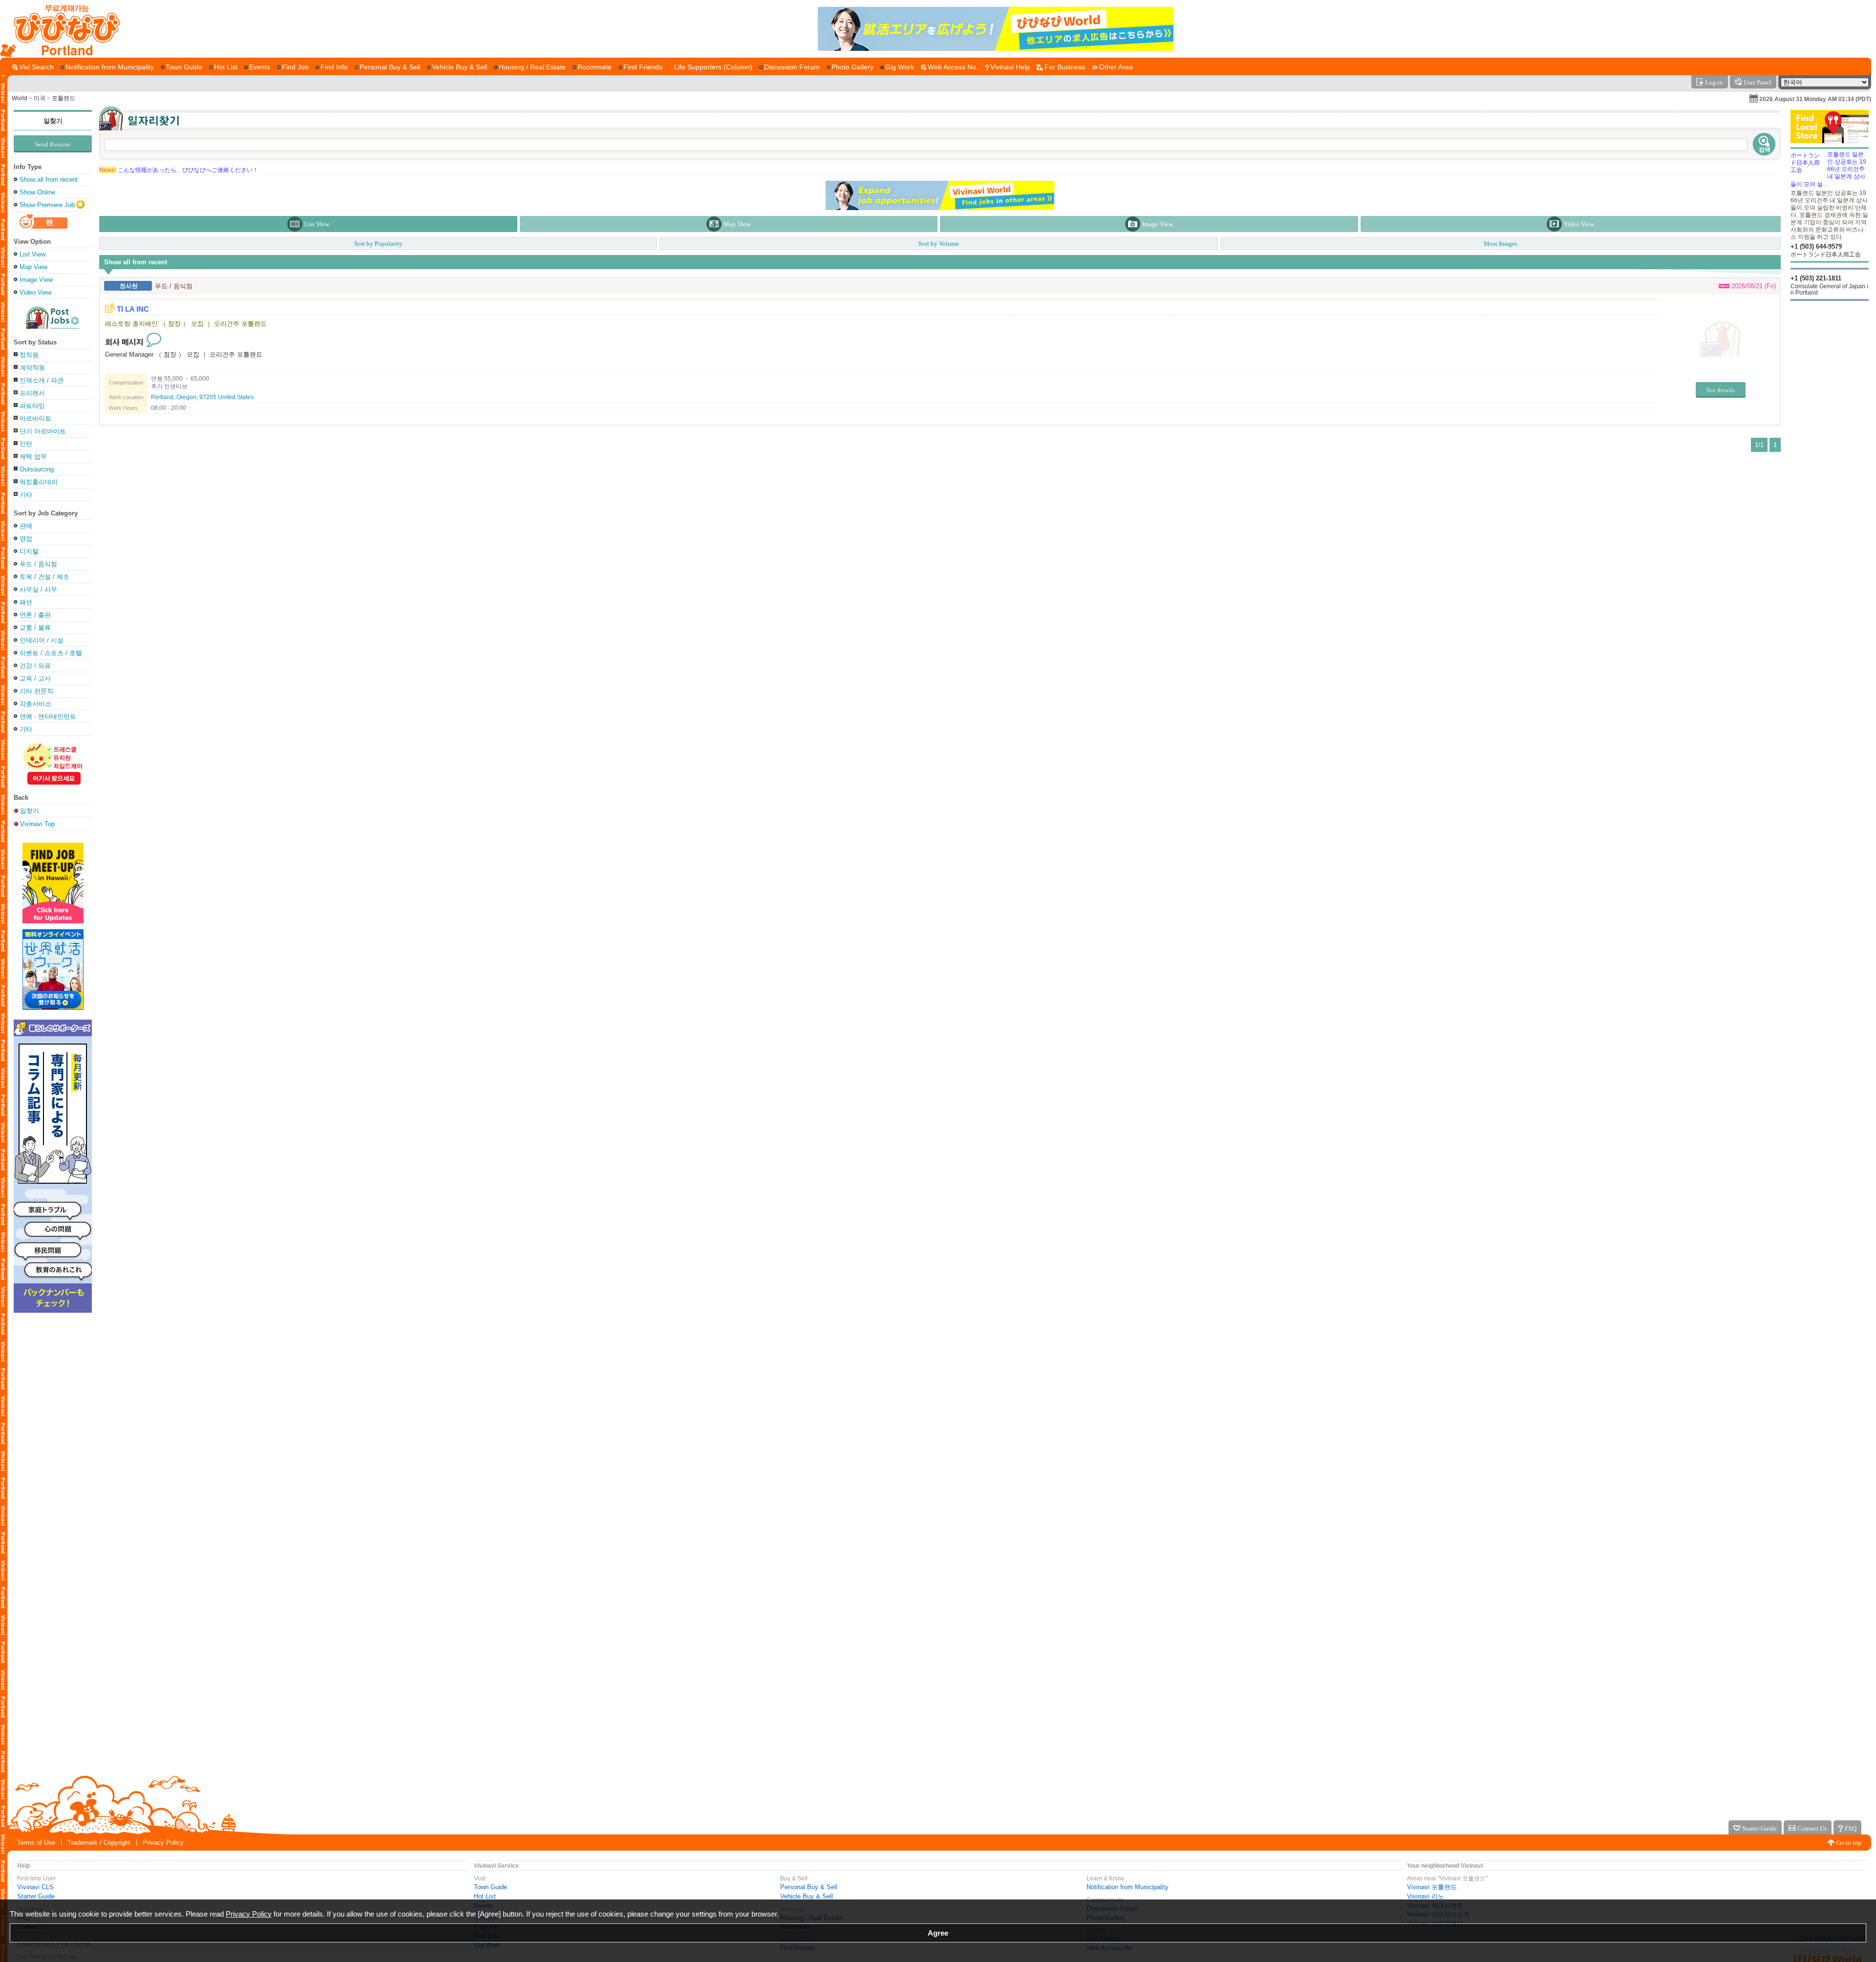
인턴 (26, 444)
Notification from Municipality (1128, 1887)
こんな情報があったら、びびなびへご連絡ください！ (179, 170)
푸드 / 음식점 (38, 564)
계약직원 (32, 368)
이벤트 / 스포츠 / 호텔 (51, 653)
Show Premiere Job (47, 205)
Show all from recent (49, 180)
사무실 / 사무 (38, 589)
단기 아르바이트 (43, 431)
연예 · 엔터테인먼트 (48, 716)
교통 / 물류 (35, 628)
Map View (33, 267)
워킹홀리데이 (39, 482)
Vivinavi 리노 (1426, 1896)
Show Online (37, 192)
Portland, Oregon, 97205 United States (202, 397)
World (20, 98)
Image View (36, 280)
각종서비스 (35, 704)
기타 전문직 (36, 691)
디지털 (29, 551)
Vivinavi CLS (35, 1887)
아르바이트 (35, 418)
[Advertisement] (1830, 379)
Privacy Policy (163, 1843)
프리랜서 (32, 393)
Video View (35, 292)
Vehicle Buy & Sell (807, 1896)
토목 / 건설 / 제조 (44, 577)
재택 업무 (33, 457)
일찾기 (53, 121)
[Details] (1720, 339)
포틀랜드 (64, 98)
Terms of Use (36, 1843)
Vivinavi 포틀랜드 (1432, 1887)
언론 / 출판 (35, 615)
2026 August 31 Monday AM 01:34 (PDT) (1815, 99)
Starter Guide (36, 1896)
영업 (26, 539)
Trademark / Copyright (99, 1843)
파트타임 (32, 406)
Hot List (485, 1896)
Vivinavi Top (37, 824)
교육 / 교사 (35, 678)
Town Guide (490, 1887)
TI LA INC (133, 309)
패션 (26, 602)
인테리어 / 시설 (42, 640)
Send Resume (53, 144)
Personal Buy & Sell (809, 1887)
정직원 (29, 355)
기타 (26, 495)
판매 (26, 526)
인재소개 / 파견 (42, 380)
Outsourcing (37, 469)
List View (32, 254)
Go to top (1849, 1843)
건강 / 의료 (35, 666)
